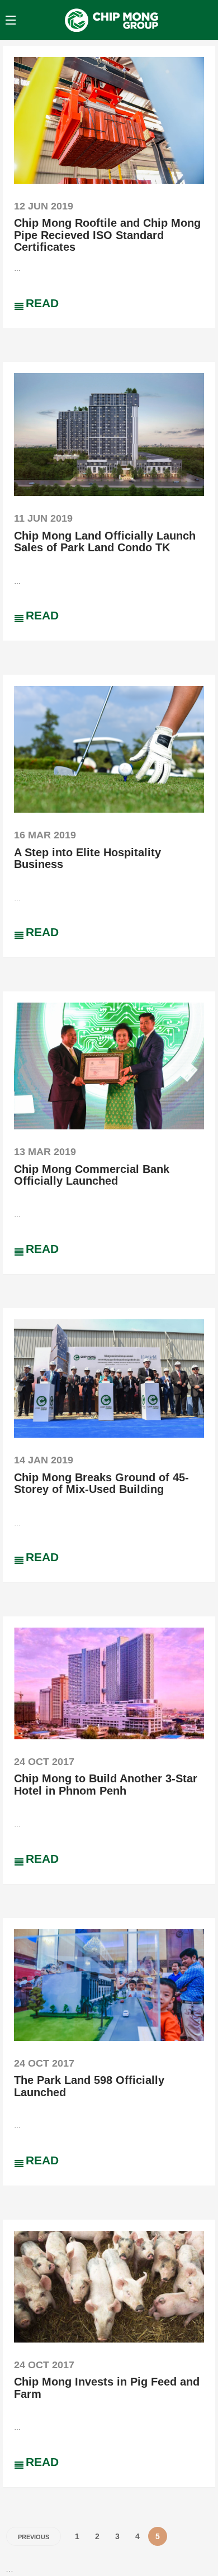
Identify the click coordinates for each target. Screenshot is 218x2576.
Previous (34, 2537)
